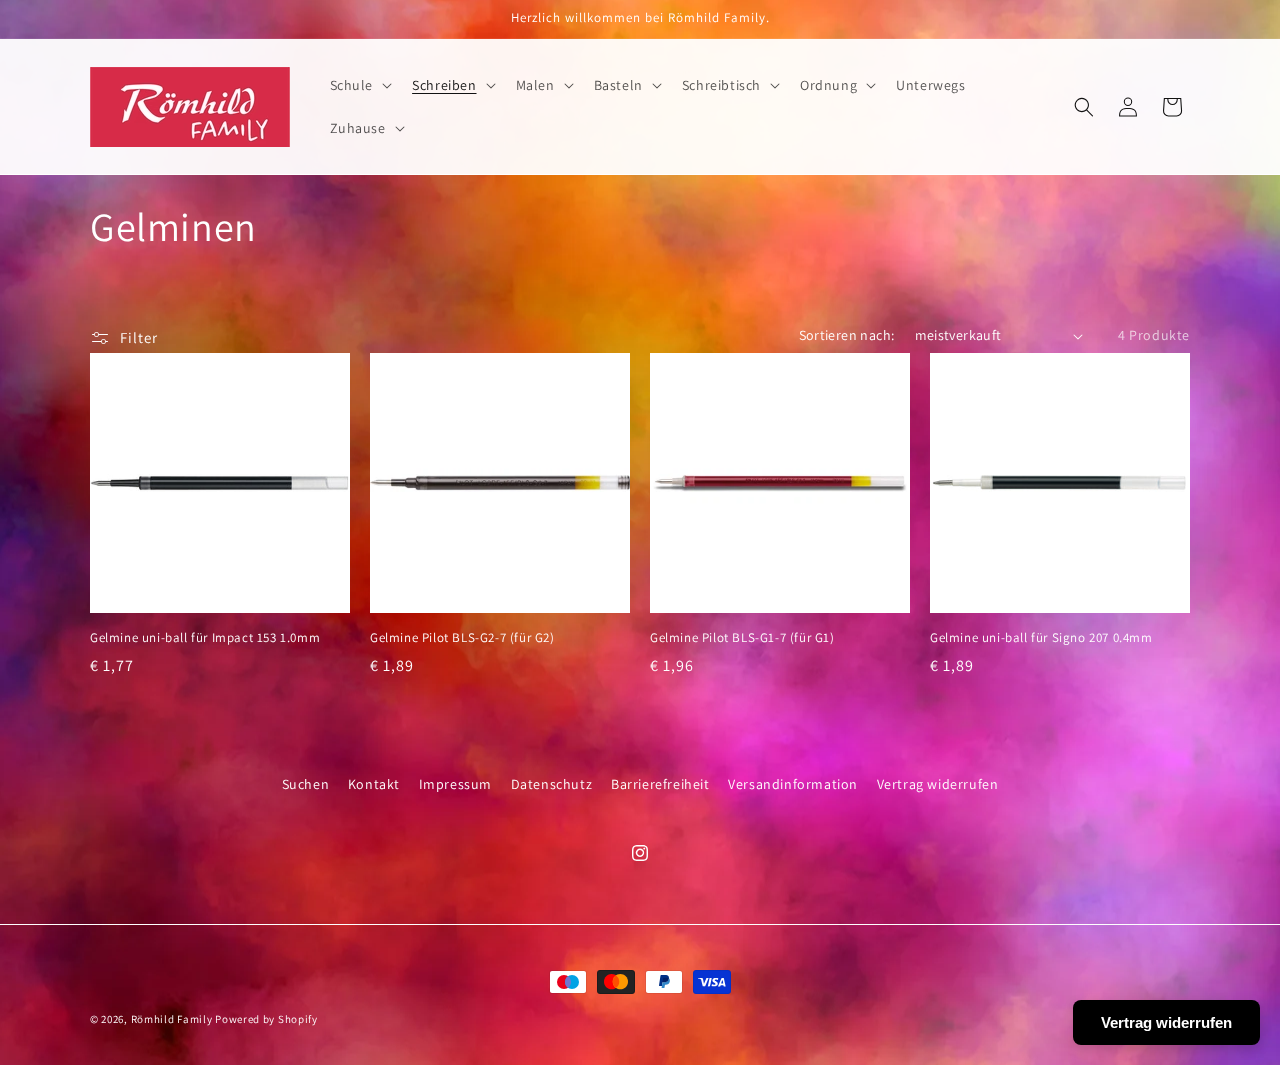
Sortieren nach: (847, 335)
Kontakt (374, 784)
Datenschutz (552, 784)
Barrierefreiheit (660, 784)
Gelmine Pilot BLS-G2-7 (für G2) (462, 638)
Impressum (455, 784)
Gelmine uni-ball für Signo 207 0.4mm (1041, 638)
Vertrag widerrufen (938, 784)
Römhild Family (172, 1019)
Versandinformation (793, 784)
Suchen (306, 784)
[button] (359, 85)
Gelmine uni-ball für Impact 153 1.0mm (205, 638)
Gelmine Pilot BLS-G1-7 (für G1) (742, 638)
